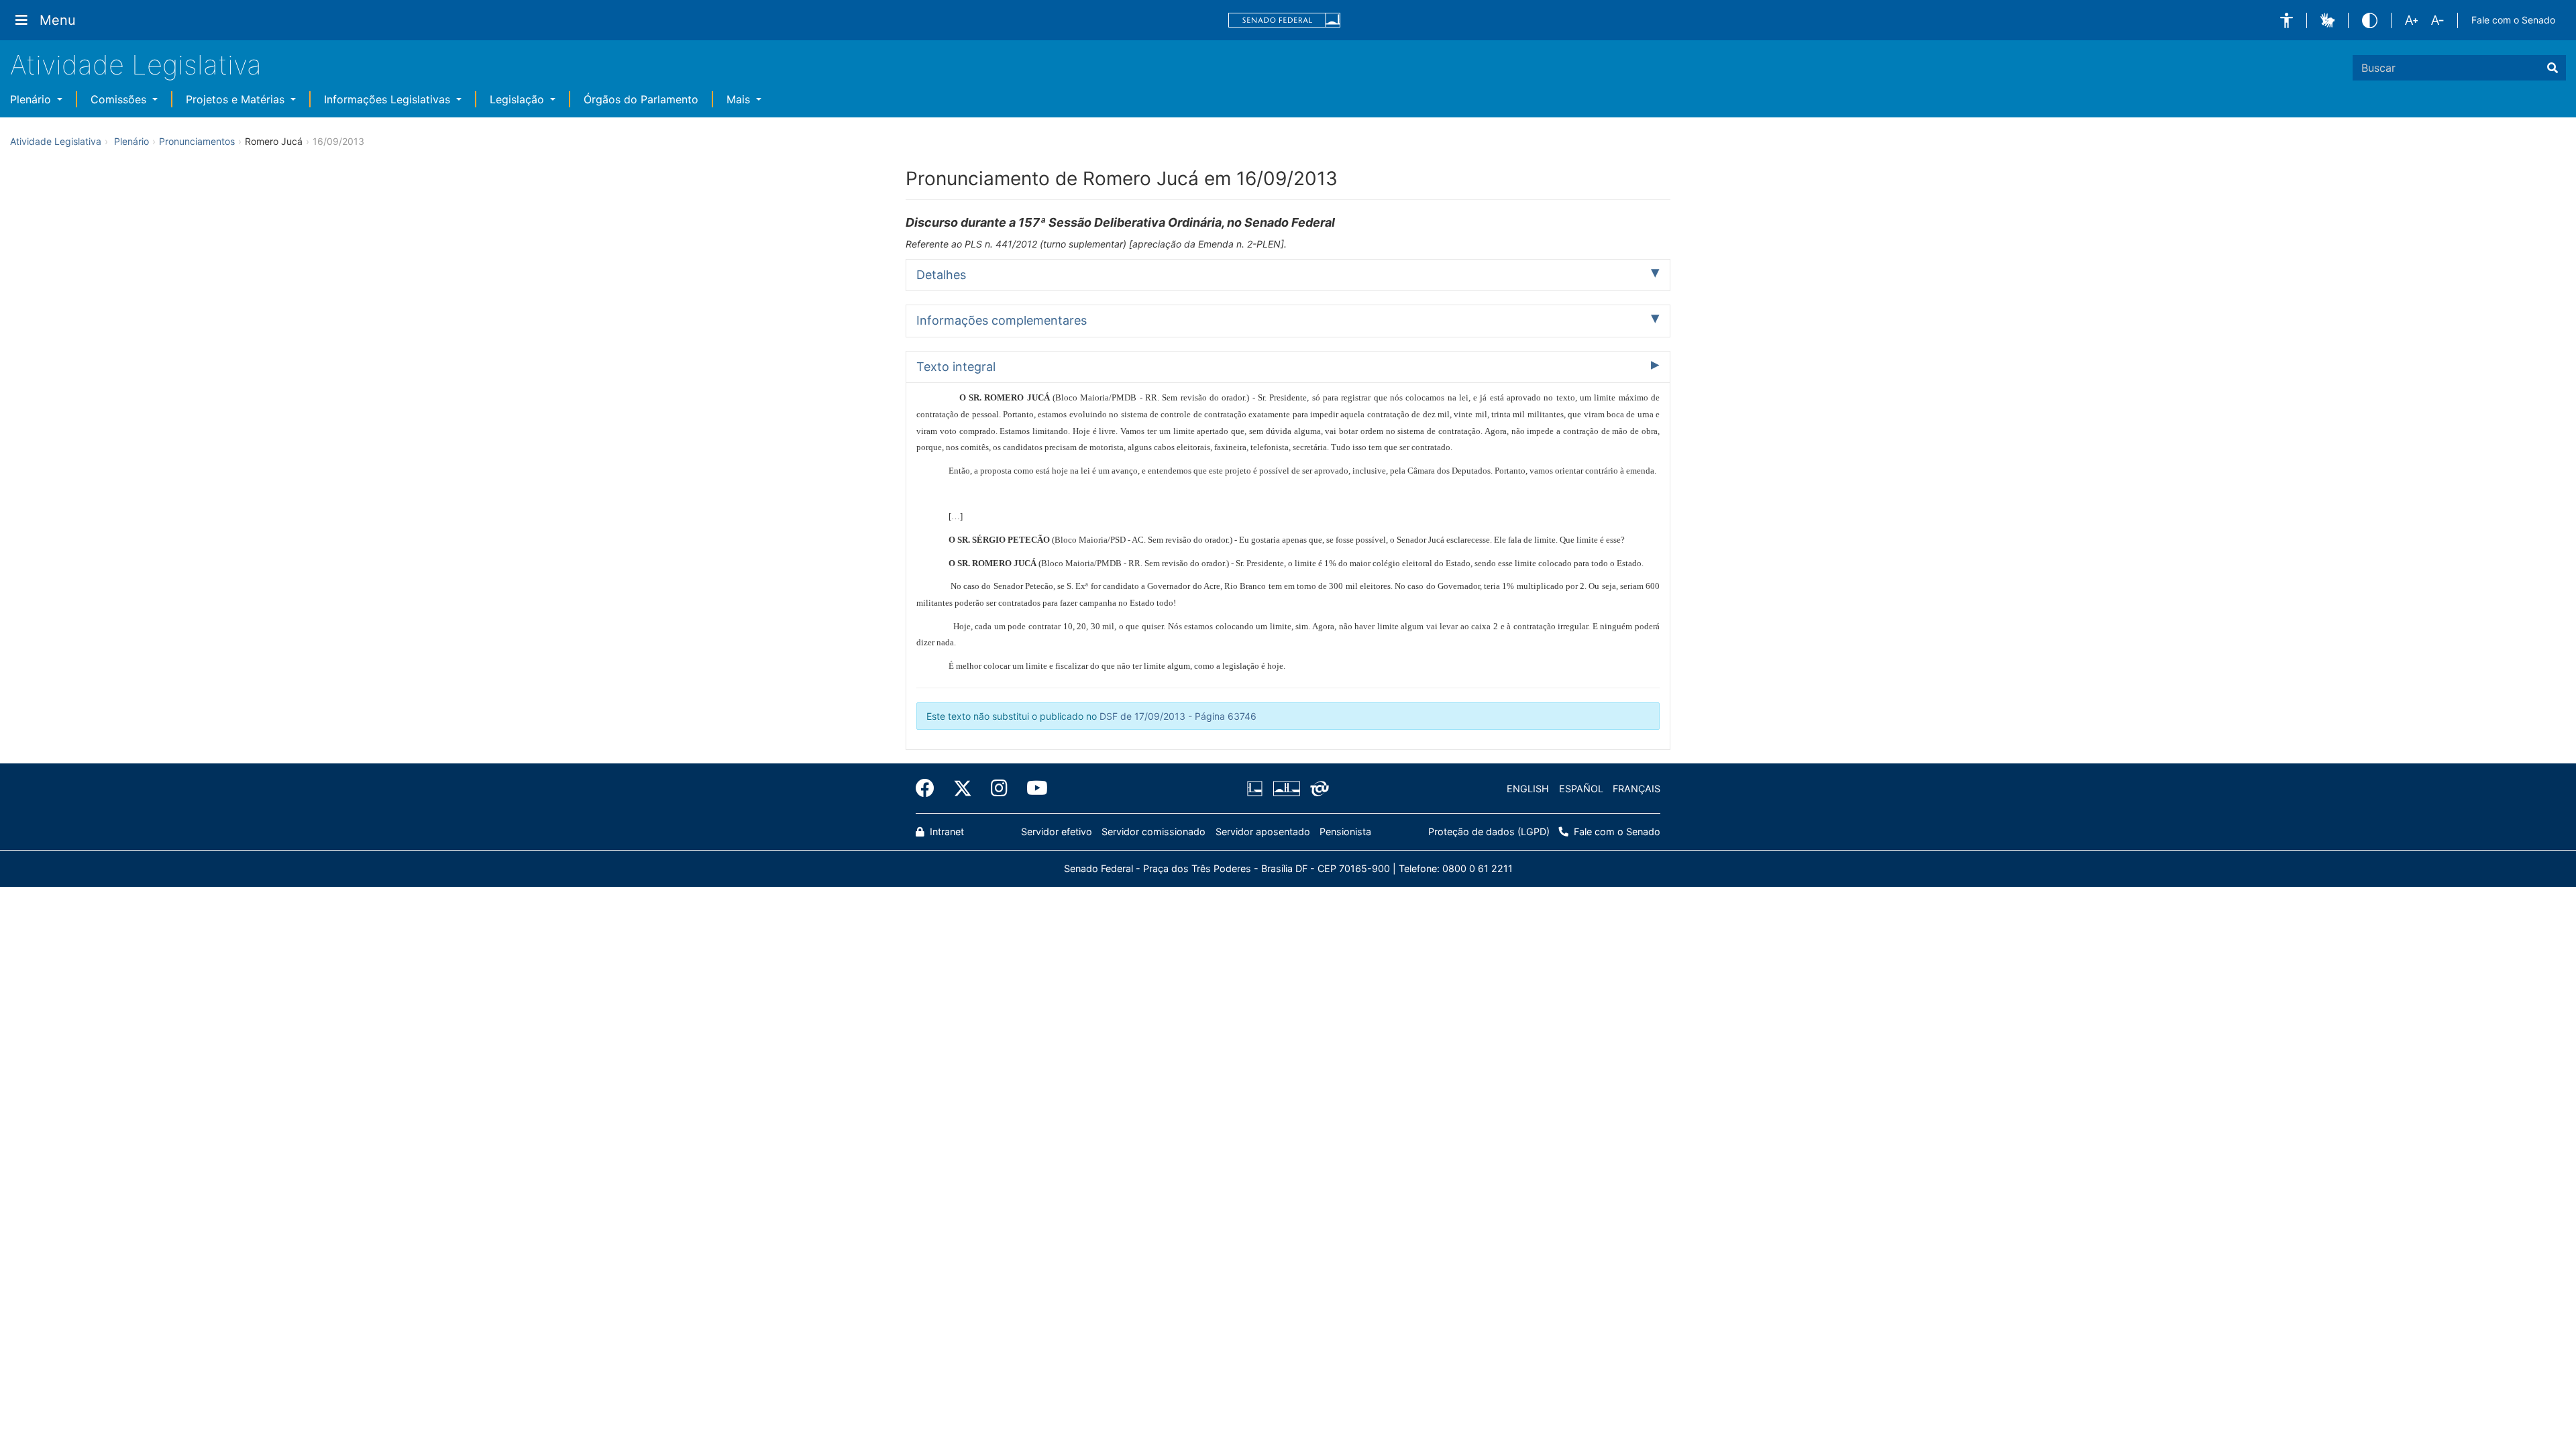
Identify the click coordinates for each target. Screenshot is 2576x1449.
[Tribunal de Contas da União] (1317, 789)
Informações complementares (1002, 320)
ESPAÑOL (1581, 789)
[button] (2287, 20)
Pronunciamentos (197, 141)
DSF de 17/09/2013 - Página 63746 (1178, 716)
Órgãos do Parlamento (641, 99)
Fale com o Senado (2513, 20)
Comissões (120, 99)
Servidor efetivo (1057, 831)
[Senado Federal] (1285, 20)
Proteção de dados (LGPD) (1489, 831)
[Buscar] (2553, 68)
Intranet (946, 831)
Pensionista (1345, 831)
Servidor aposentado (1263, 831)
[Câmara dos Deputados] (1257, 789)
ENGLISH (1528, 789)
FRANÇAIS (1636, 789)
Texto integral (956, 367)
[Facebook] (930, 788)
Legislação (519, 99)
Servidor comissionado (1153, 831)
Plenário (32, 99)
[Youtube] (1032, 788)
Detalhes (941, 275)
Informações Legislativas (389, 99)
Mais (740, 99)
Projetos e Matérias (237, 99)
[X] (963, 788)
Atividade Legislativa (136, 65)
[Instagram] (999, 788)
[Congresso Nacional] (1286, 789)
